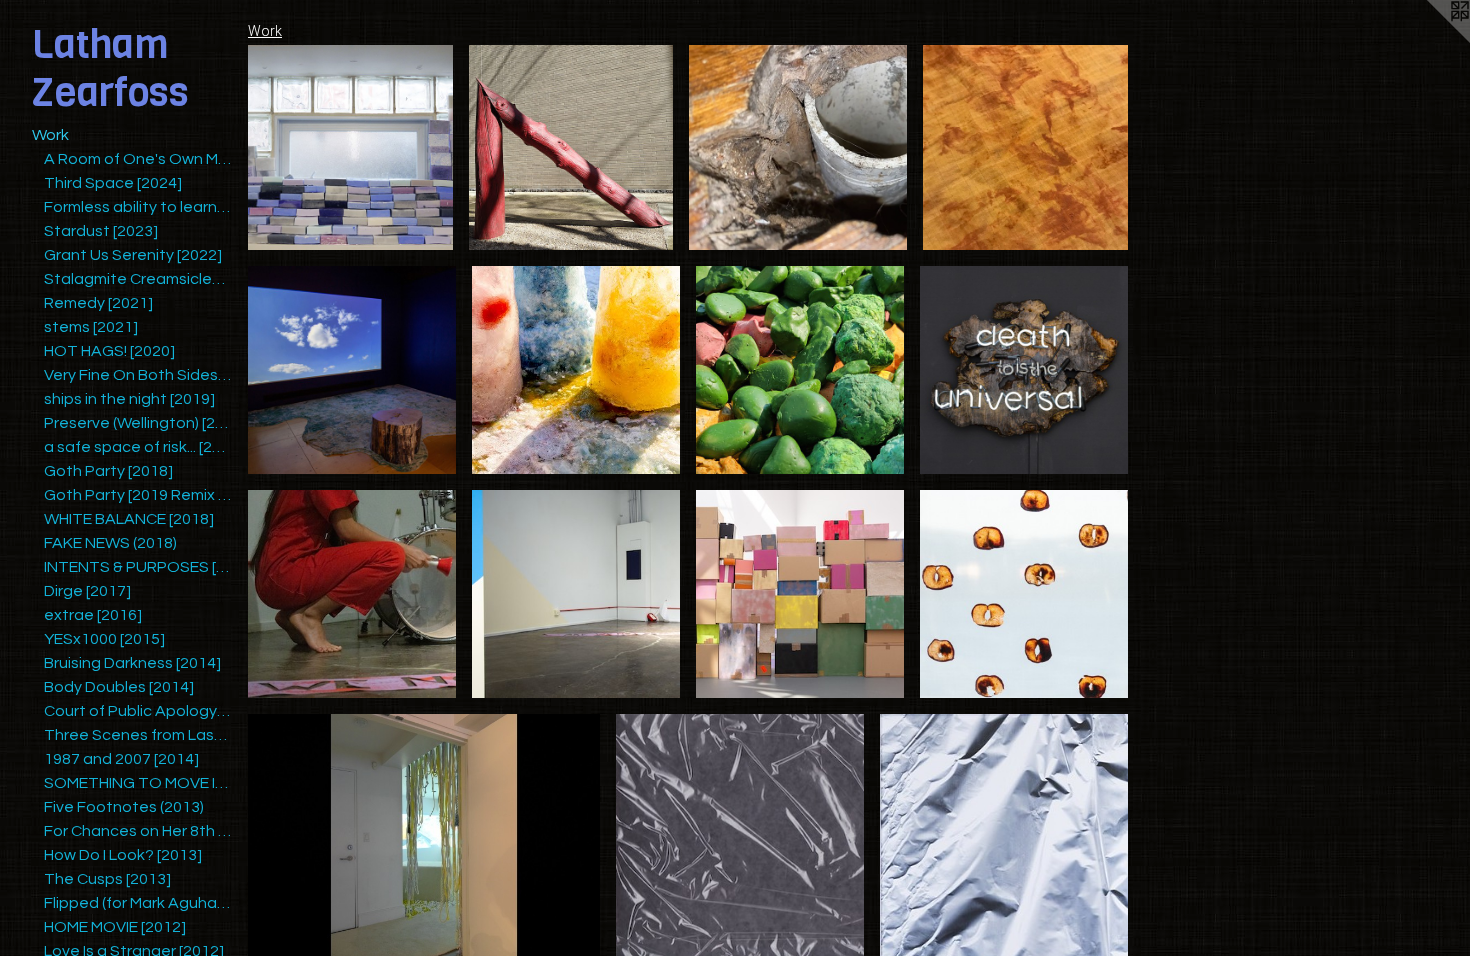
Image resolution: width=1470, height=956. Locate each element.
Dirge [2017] (87, 591)
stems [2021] (91, 327)
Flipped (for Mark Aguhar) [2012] (138, 903)
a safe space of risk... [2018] (138, 447)
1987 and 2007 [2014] (121, 759)
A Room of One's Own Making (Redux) (138, 159)
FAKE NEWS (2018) (110, 543)
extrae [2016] (93, 615)
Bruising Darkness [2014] (132, 663)
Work (50, 135)
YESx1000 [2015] (104, 639)
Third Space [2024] (113, 183)
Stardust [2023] (101, 231)
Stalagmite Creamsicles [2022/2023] (138, 279)
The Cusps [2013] (107, 879)
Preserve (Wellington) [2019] (138, 423)
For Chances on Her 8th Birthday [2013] (138, 831)
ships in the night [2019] (129, 399)
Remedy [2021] (98, 303)
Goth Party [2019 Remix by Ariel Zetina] (138, 495)
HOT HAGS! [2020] (109, 351)
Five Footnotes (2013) (124, 807)
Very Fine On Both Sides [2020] (138, 375)
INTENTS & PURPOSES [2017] (138, 567)
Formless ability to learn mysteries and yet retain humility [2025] (138, 207)
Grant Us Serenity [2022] (133, 255)
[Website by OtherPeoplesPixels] (1430, 40)
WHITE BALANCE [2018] (129, 519)
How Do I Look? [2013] (123, 855)
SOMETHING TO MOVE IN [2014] (138, 783)
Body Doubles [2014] (119, 687)
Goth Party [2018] (108, 471)
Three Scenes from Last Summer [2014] (138, 735)
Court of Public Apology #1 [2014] (138, 711)
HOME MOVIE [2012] (115, 927)
